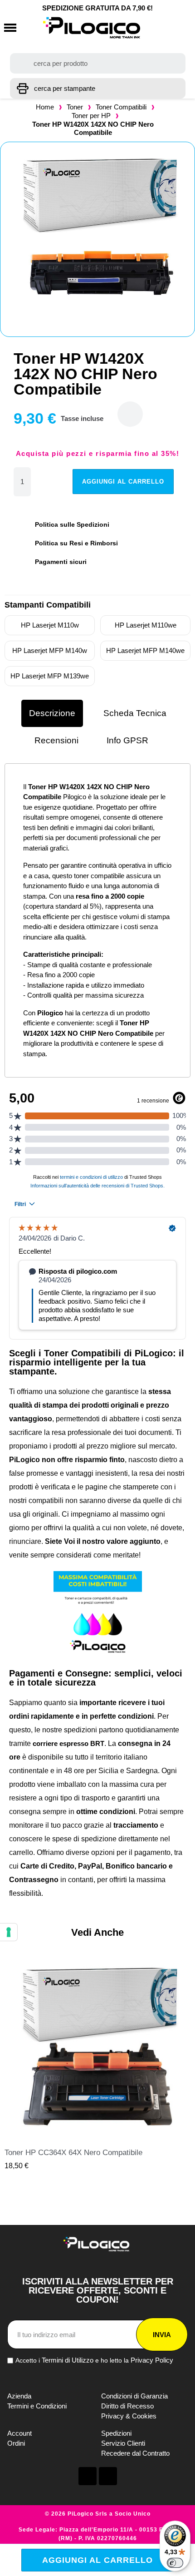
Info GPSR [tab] (127, 740)
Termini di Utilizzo (68, 2360)
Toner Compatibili (121, 107)
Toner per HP (91, 116)
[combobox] (98, 63)
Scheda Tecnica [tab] (135, 713)
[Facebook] (88, 2476)
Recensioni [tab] (56, 740)
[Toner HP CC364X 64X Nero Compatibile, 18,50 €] (97, 2063)
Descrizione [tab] (52, 713)
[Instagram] (108, 2476)
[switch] (175, 2563)
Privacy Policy (152, 2360)
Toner (75, 107)
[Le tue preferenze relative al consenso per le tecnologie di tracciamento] (9, 1932)
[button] (10, 28)
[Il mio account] (160, 28)
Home (45, 107)
